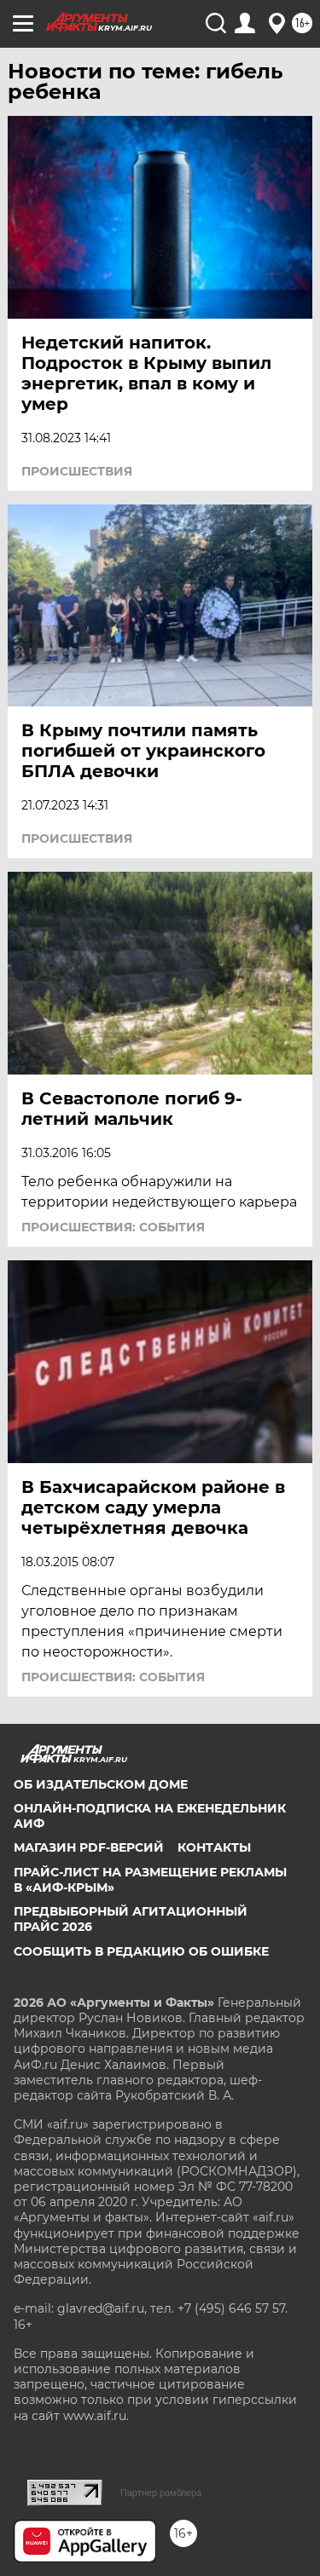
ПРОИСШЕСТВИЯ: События (113, 1227)
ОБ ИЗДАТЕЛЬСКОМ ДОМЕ (101, 1784)
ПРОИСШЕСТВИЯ (77, 471)
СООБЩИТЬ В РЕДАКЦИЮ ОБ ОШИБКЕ (141, 1951)
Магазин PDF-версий (89, 1847)
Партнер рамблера (161, 2492)
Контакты (214, 1847)
